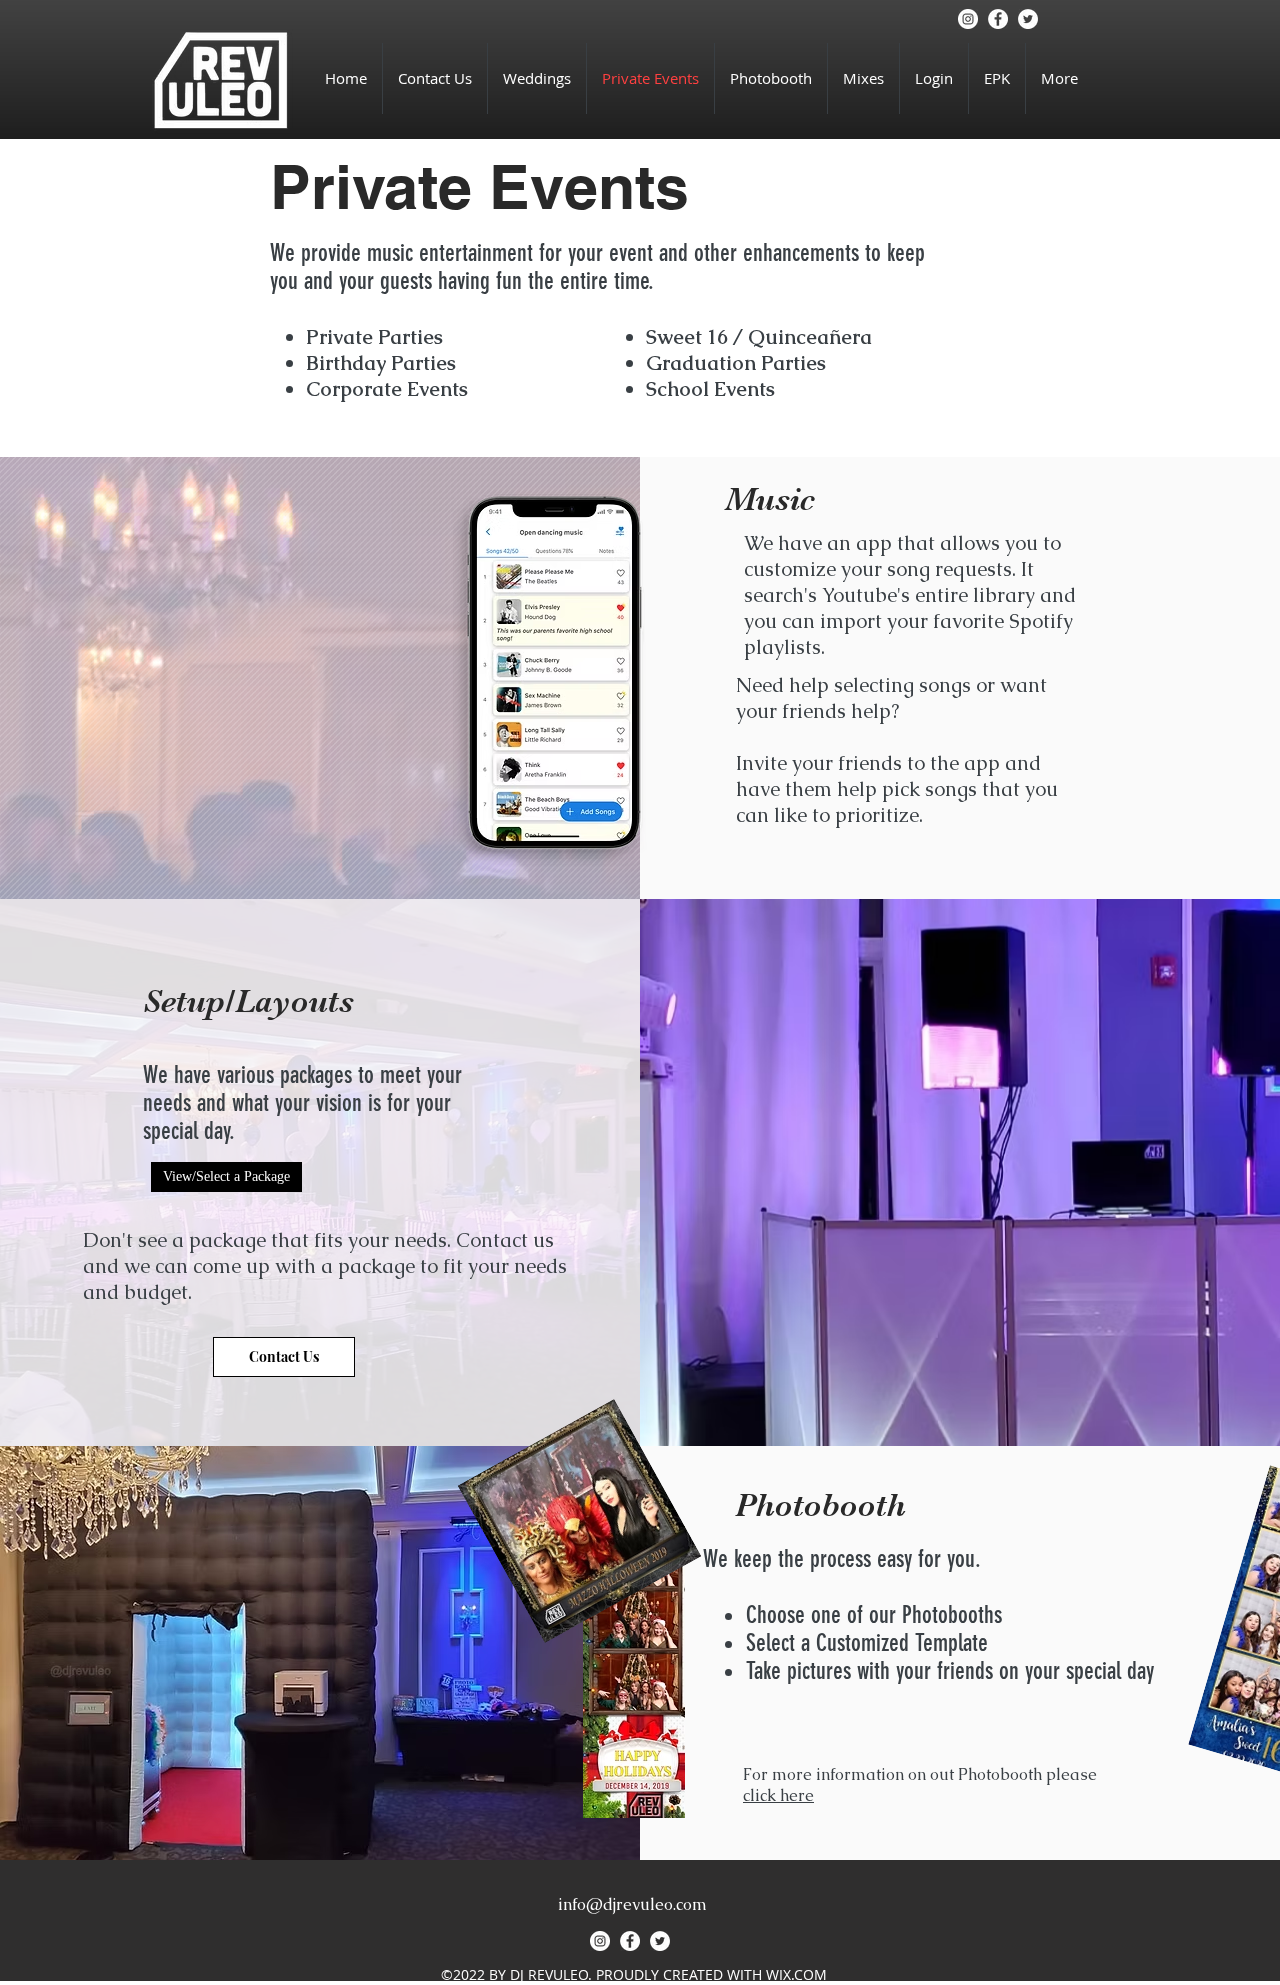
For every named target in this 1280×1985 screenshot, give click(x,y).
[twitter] (1028, 19)
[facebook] (998, 19)
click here (778, 1795)
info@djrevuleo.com (632, 1904)
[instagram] (968, 19)
